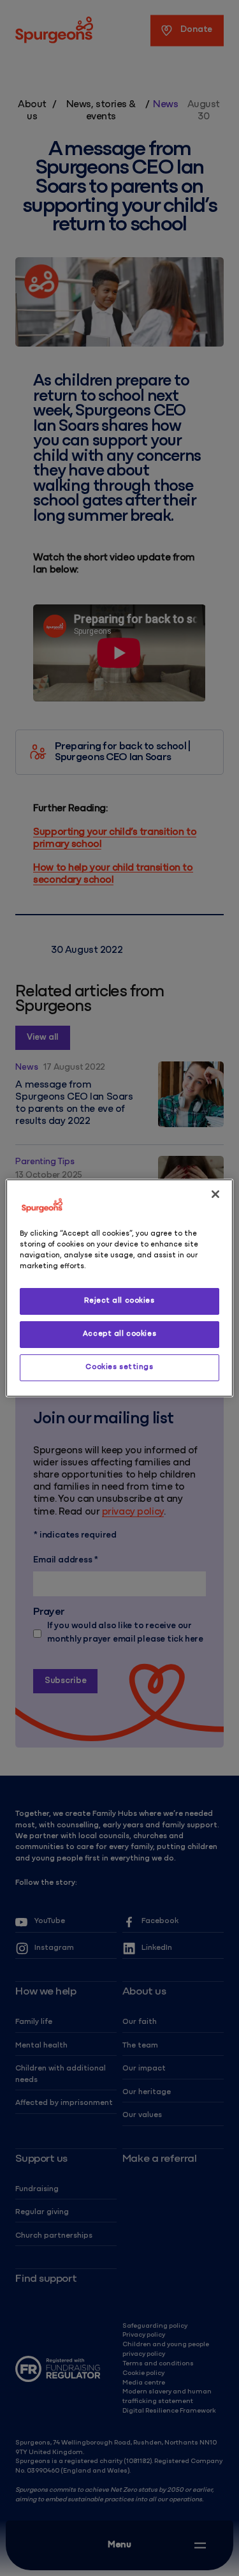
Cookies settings (119, 1367)
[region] (119, 1288)
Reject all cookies (119, 1301)
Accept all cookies (119, 1334)
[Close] (215, 1194)
